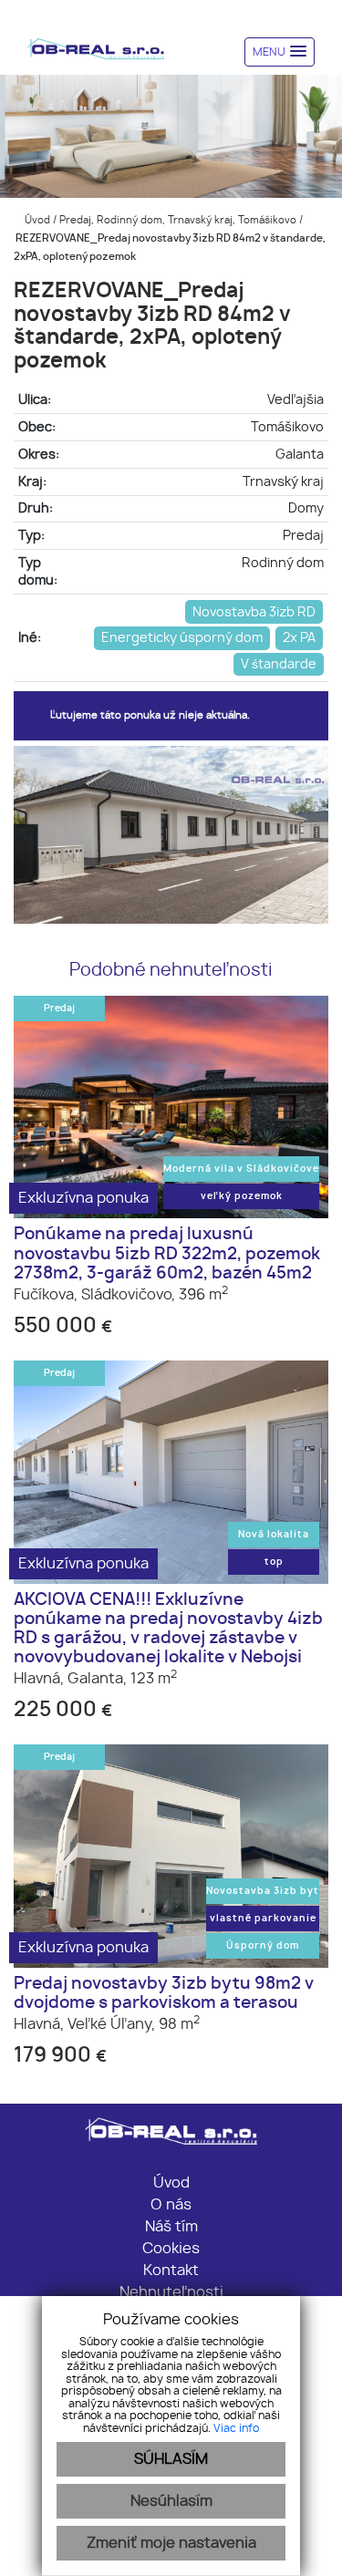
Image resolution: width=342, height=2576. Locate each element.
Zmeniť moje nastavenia (171, 2543)
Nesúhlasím (171, 2501)
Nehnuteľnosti (171, 2292)
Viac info (236, 2428)
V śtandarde (279, 664)
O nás (171, 2205)
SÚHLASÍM (171, 2459)
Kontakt (171, 2271)
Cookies (171, 2249)
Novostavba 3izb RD (254, 612)
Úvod (36, 220)
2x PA (299, 638)
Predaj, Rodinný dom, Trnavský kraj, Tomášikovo (179, 220)
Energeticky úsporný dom (182, 638)
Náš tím (171, 2227)
